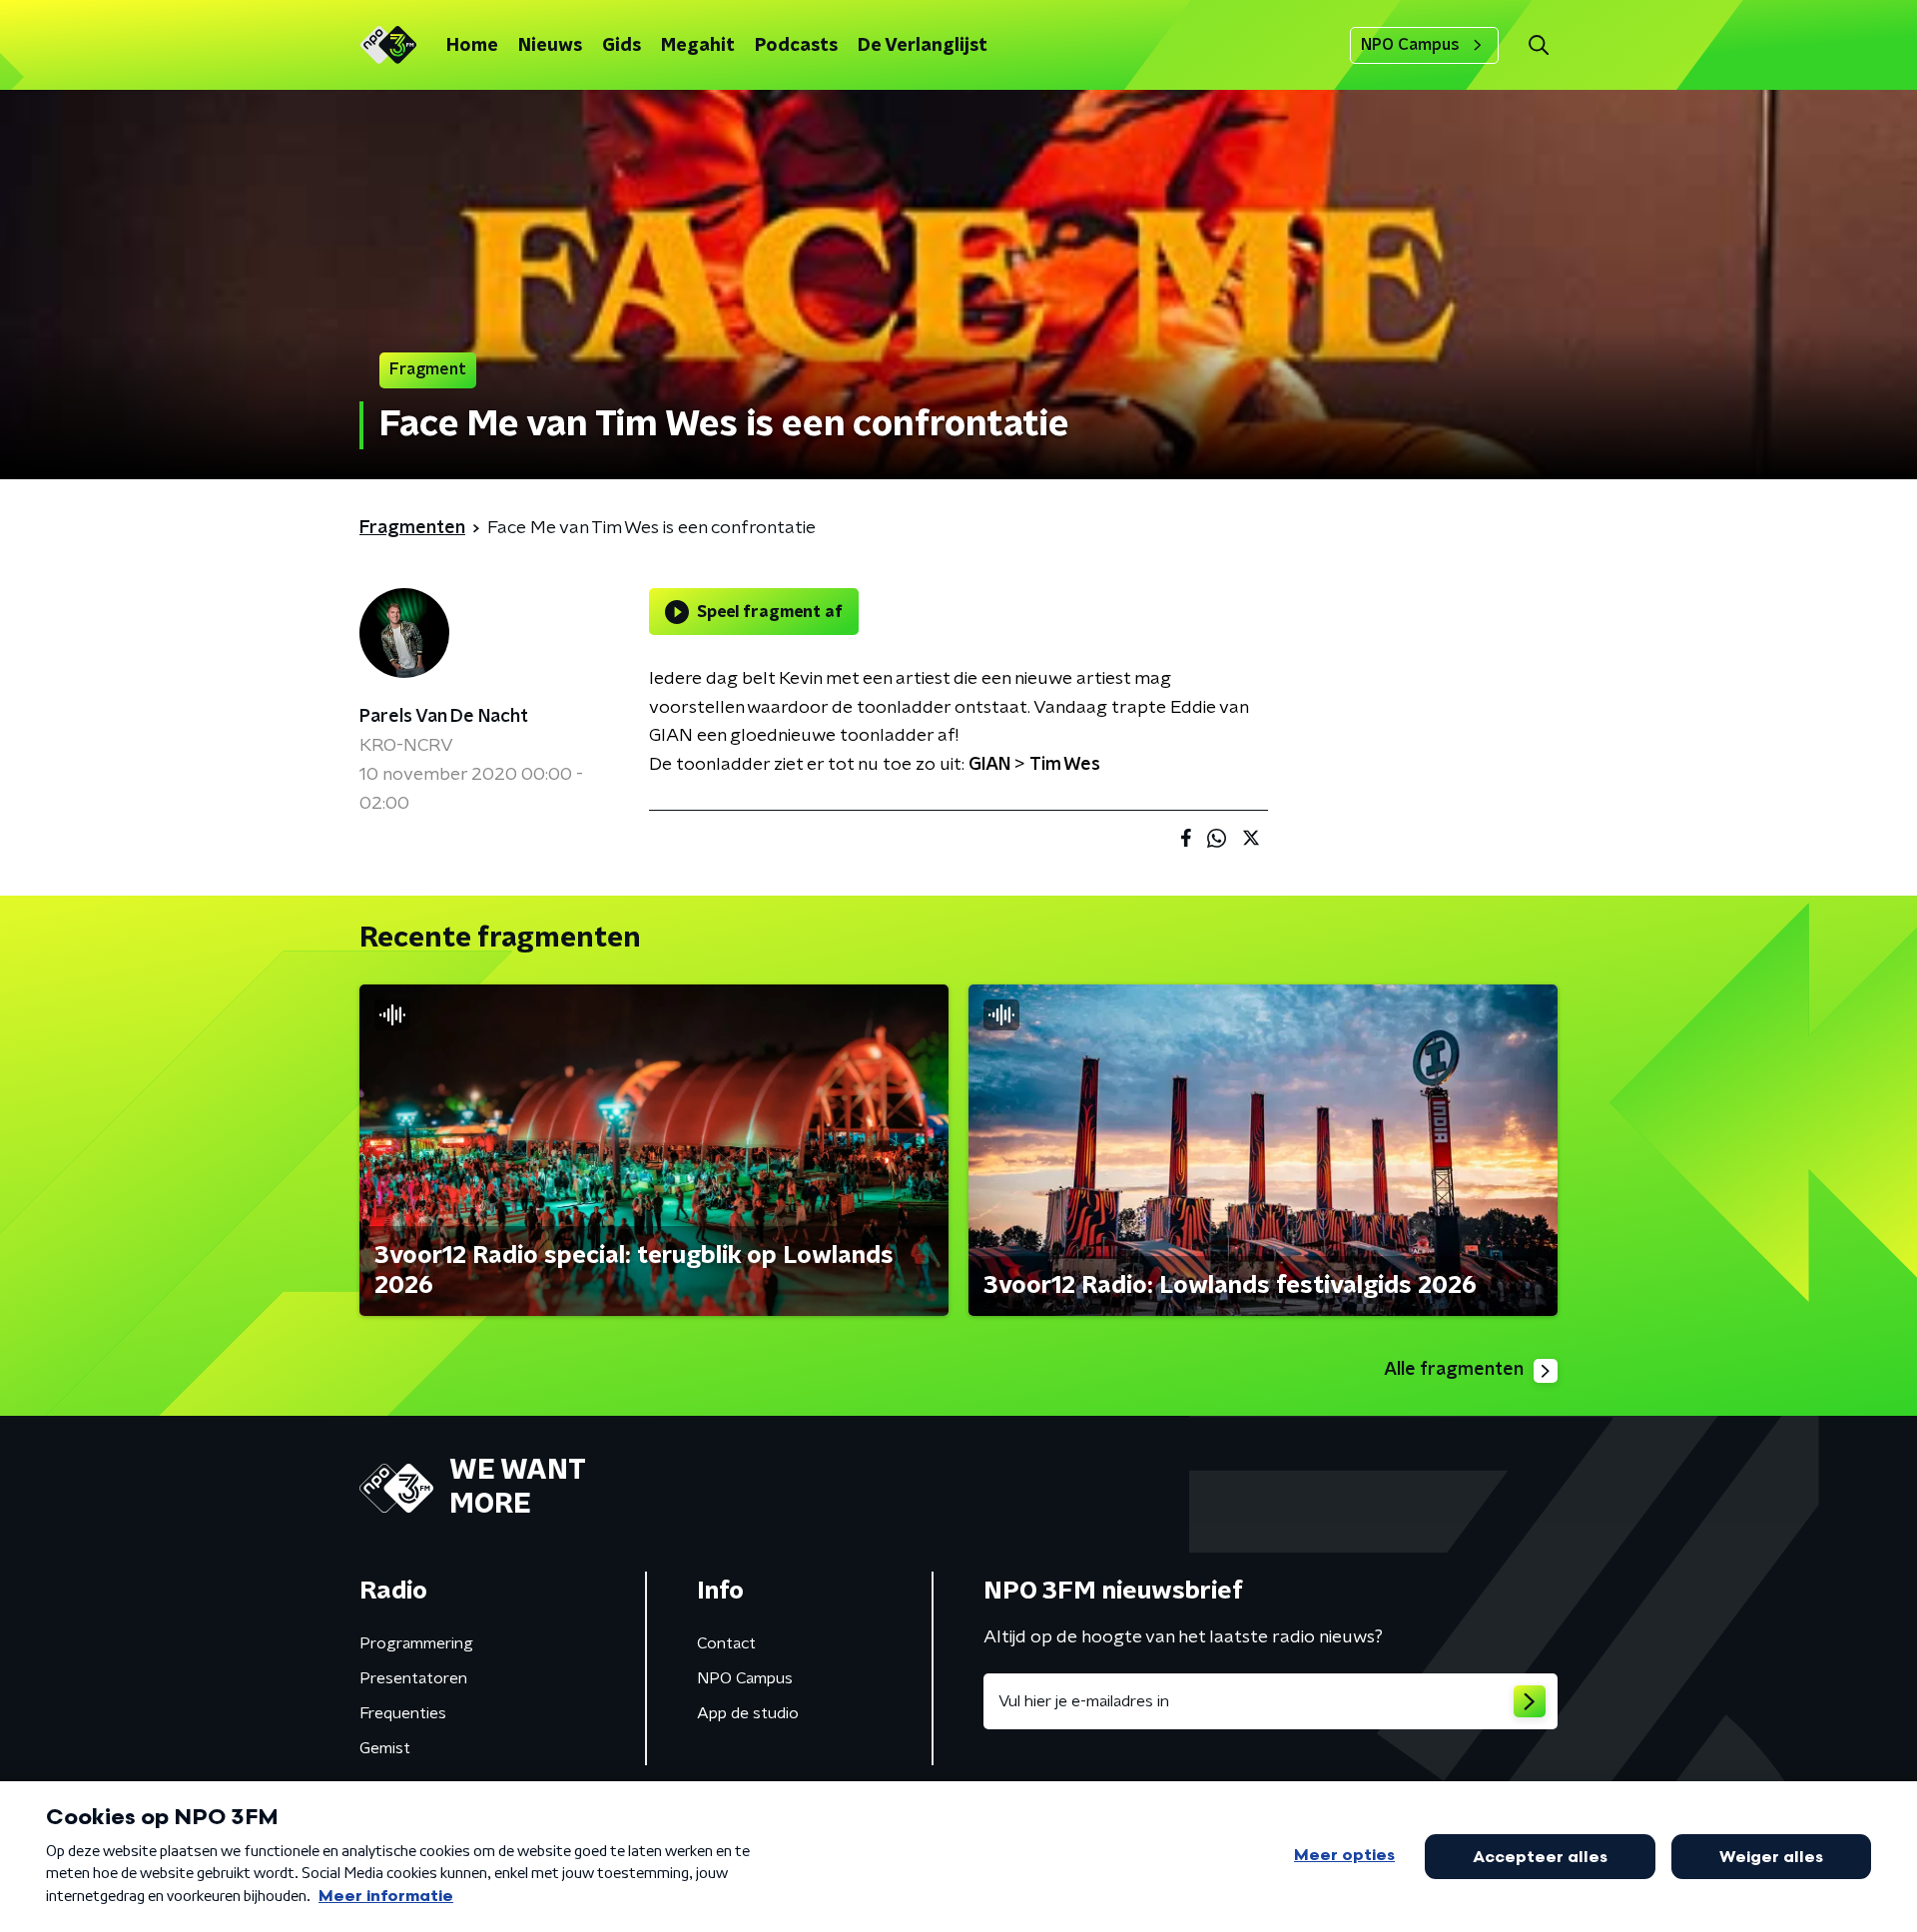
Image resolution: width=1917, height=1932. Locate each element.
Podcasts (796, 46)
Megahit (698, 46)
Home (472, 46)
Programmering (416, 1643)
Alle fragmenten (1454, 1370)
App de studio (748, 1713)
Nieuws (550, 46)
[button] (1538, 45)
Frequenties (403, 1713)
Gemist (385, 1748)
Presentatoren (413, 1678)
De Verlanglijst (923, 46)
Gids (622, 46)
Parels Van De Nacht (444, 717)
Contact (726, 1643)
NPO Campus (1410, 45)
